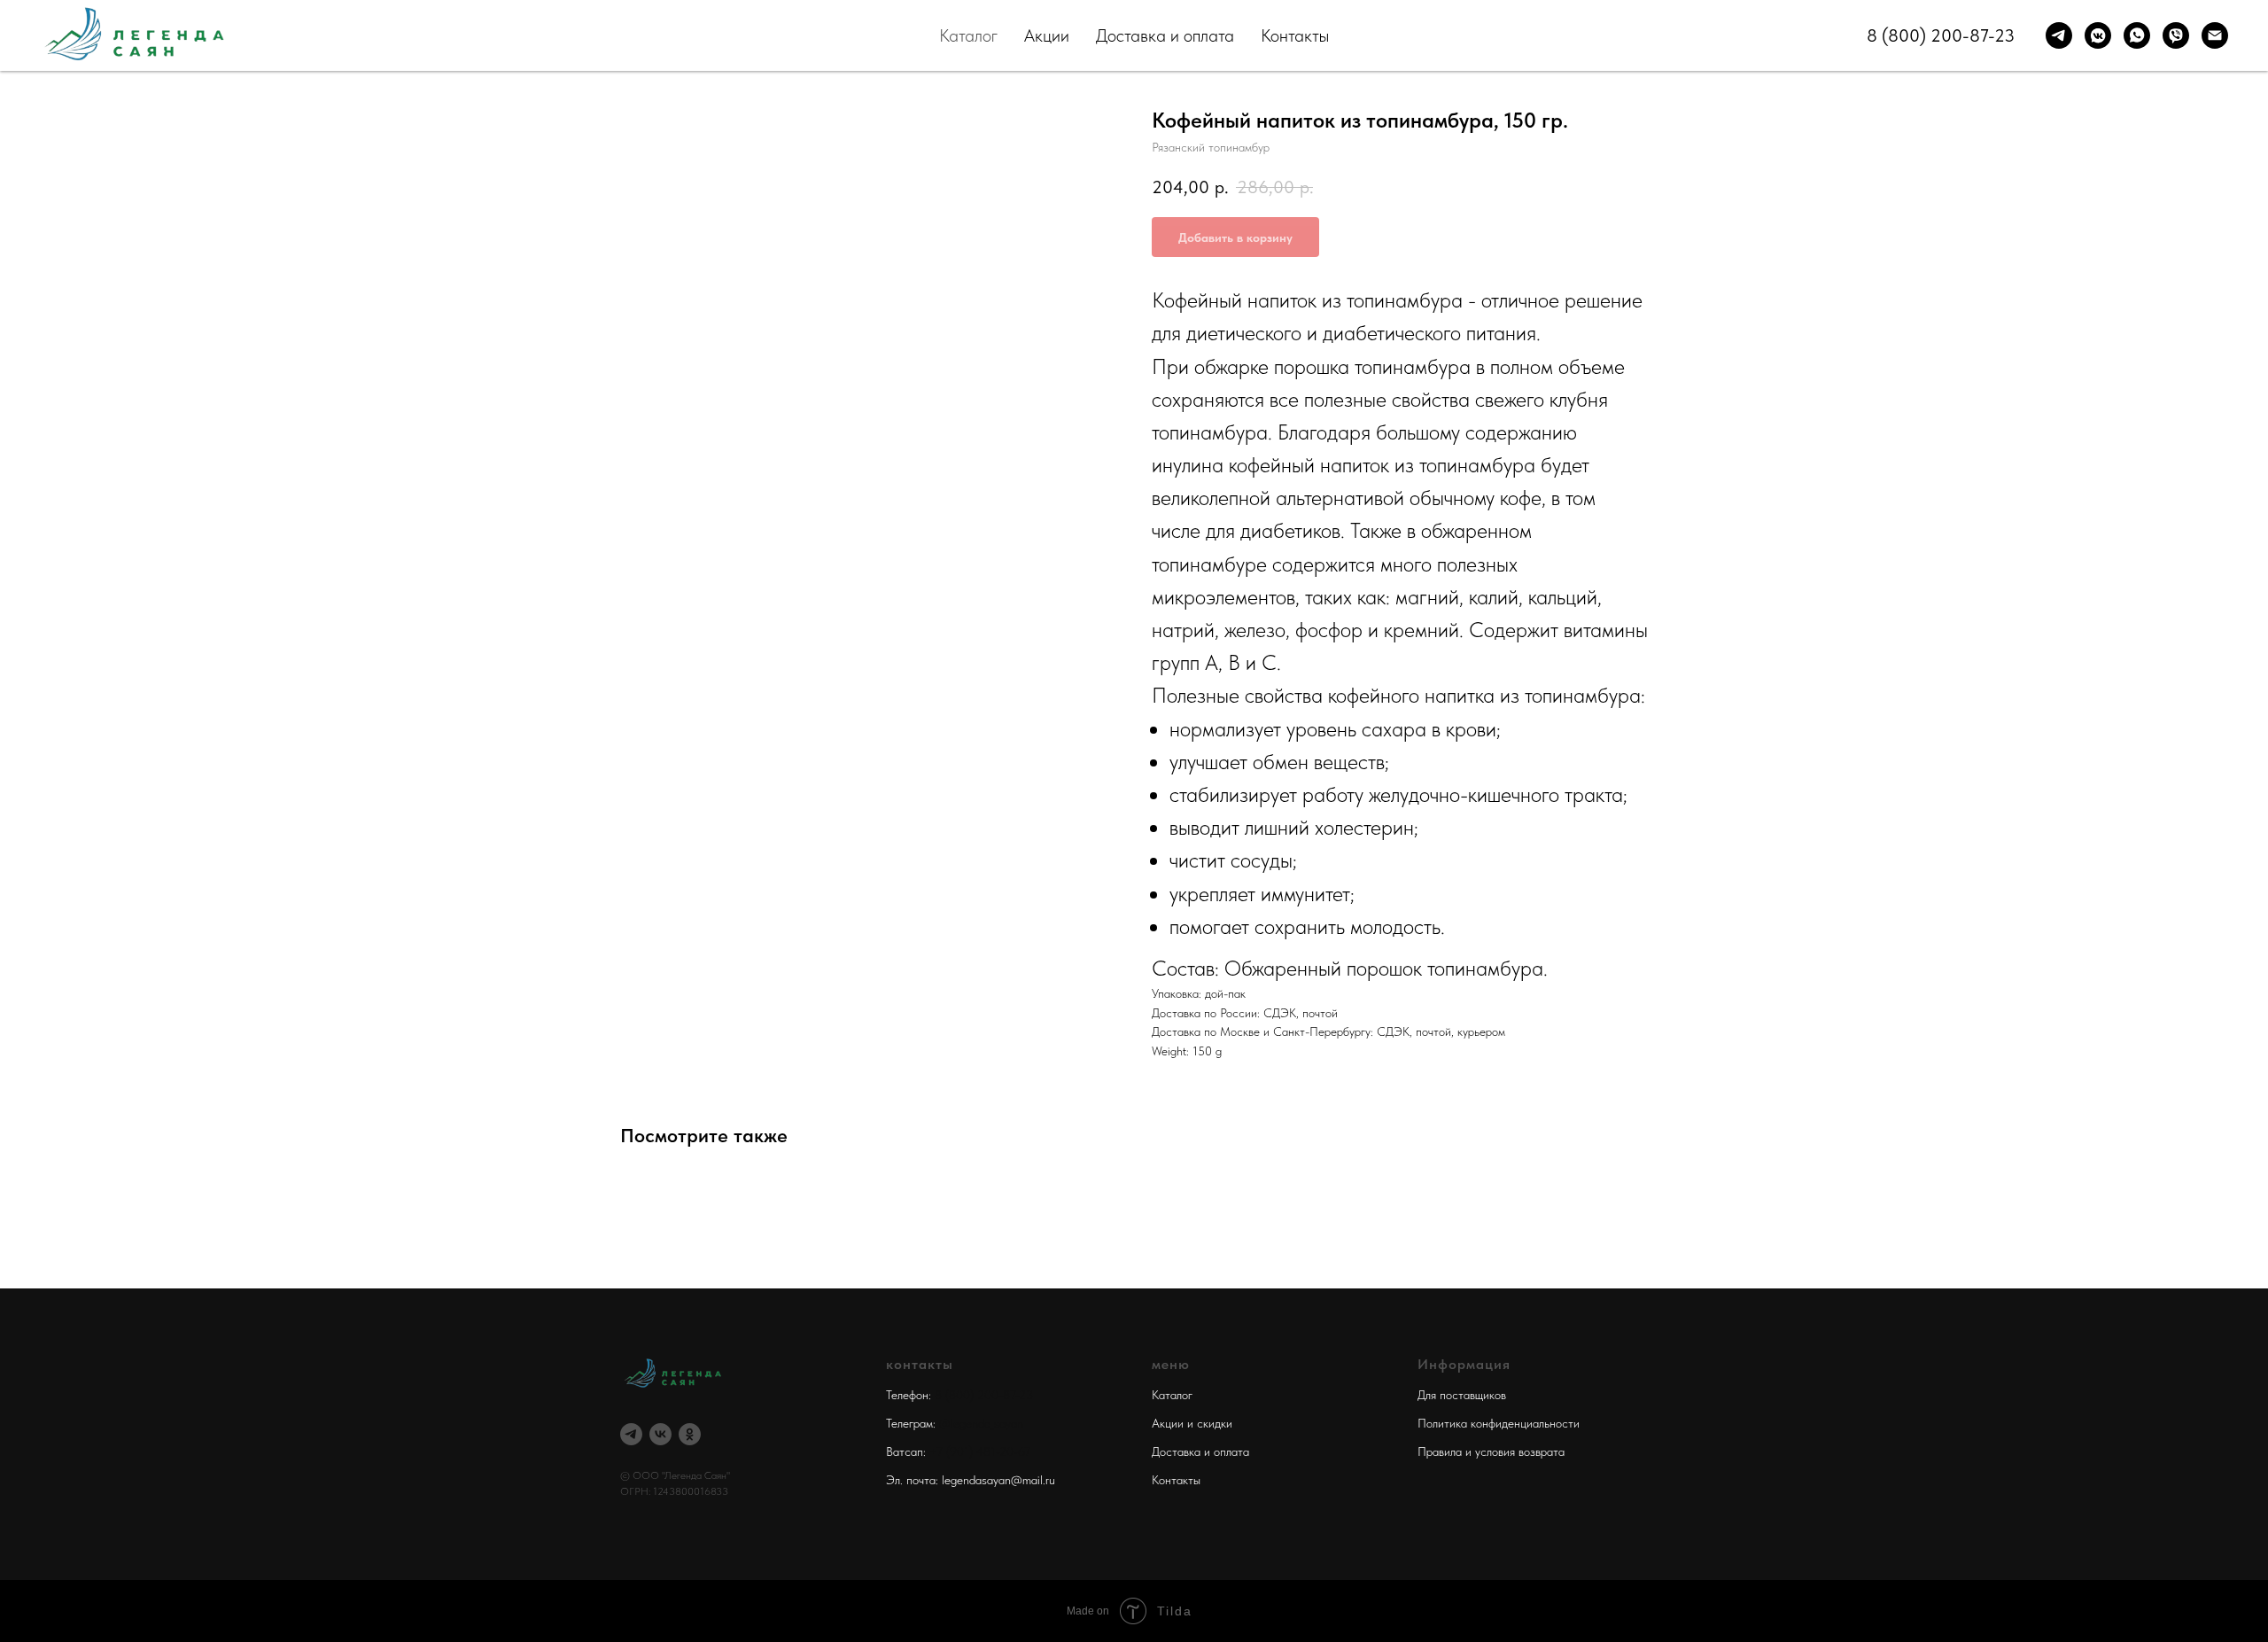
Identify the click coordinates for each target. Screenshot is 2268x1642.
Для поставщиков (1462, 1395)
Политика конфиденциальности (1499, 1423)
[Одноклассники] (690, 1434)
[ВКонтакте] (660, 1434)
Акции (1047, 35)
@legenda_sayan (981, 1423)
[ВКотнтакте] (2098, 35)
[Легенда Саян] (631, 1434)
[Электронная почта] (2215, 35)
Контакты (1295, 35)
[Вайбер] (2176, 35)
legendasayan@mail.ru (998, 1480)
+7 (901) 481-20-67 (980, 1451)
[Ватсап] (2137, 35)
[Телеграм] (2059, 35)
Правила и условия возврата (1491, 1451)
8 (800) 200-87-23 (1941, 35)
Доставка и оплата (1165, 35)
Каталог (968, 35)
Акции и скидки (1192, 1423)
